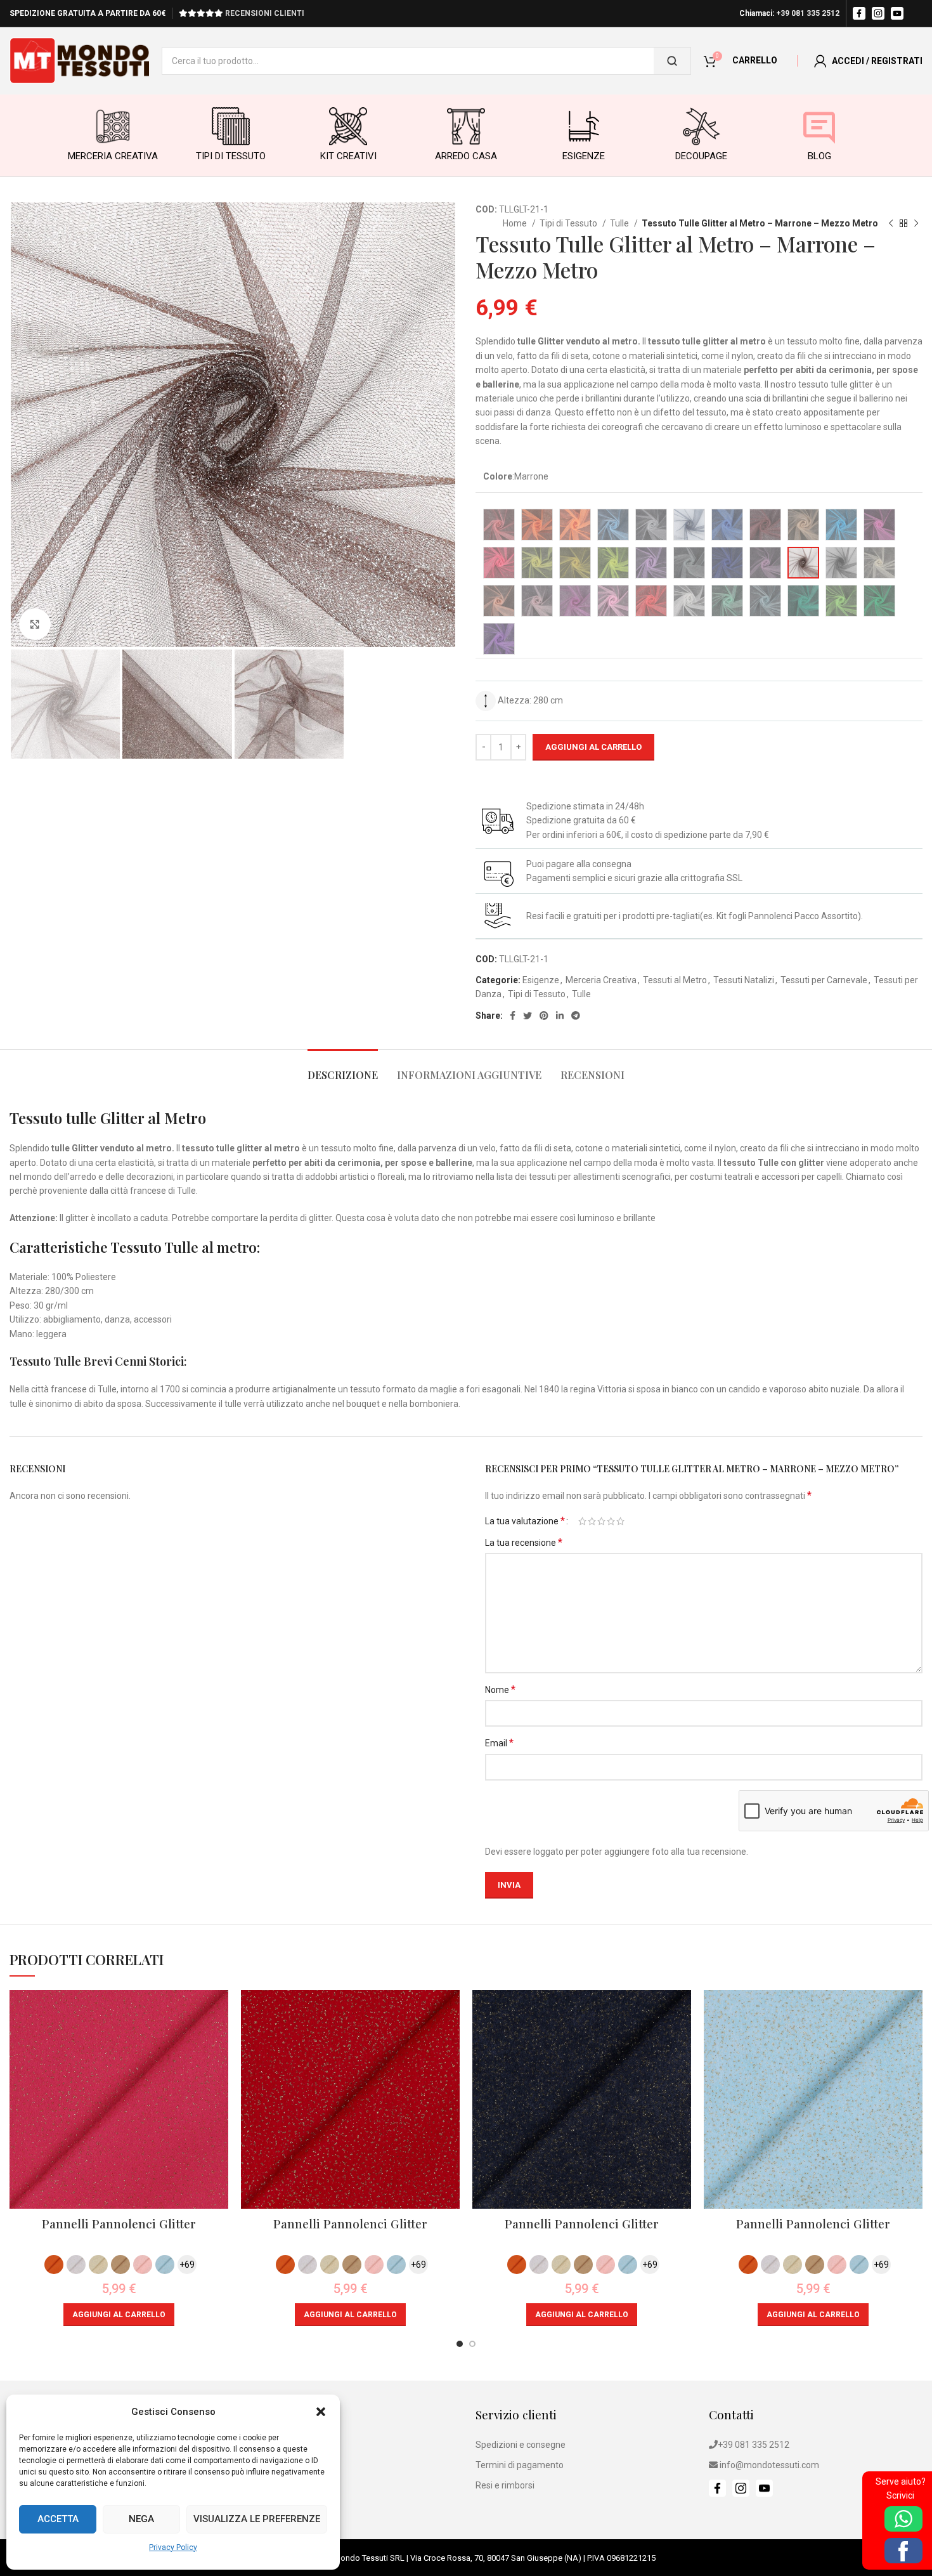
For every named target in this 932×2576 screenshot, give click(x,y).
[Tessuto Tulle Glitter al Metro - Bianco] (651, 525)
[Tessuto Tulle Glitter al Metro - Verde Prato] (803, 601)
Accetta (58, 2519)
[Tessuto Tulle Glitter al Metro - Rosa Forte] (613, 601)
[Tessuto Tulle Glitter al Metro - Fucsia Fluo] (499, 563)
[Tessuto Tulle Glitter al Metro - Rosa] (537, 601)
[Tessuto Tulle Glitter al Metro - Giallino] (537, 563)
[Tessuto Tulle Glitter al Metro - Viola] (499, 639)
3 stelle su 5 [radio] (601, 1521)
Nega (141, 2519)
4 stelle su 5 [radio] (611, 1521)
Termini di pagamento (520, 2465)
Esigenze (541, 980)
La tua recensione (524, 1542)
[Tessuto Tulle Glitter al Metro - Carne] (803, 525)
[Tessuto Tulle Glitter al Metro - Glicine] (651, 563)
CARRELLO (755, 60)
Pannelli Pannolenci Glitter (119, 2223)
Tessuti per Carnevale (824, 980)
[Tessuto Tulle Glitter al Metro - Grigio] (689, 563)
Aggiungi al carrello (593, 747)
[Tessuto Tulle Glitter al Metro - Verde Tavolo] (879, 601)
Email (499, 1743)
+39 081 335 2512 (808, 13)
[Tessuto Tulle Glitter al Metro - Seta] (689, 601)
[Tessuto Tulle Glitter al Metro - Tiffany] (727, 601)
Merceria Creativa (601, 980)
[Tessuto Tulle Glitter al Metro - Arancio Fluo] (575, 525)
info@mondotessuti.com (769, 2465)
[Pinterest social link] (544, 1016)
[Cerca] (672, 61)
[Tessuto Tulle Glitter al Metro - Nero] (841, 563)
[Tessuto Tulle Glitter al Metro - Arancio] (537, 525)
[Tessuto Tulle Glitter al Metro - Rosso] (651, 601)
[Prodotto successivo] (916, 224)
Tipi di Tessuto (569, 223)
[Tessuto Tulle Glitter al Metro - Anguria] (499, 525)
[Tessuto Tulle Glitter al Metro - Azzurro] (613, 525)
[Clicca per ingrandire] (35, 624)
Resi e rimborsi (505, 2485)
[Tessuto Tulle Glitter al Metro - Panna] (879, 563)
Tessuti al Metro (675, 980)
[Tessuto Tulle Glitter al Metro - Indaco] (727, 563)
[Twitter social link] (527, 1016)
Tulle (620, 223)
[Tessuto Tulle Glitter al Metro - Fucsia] (879, 525)
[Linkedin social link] (560, 1016)
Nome (500, 1690)
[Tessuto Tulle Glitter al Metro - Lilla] (765, 563)
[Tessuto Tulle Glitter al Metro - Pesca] (499, 601)
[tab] (343, 1069)
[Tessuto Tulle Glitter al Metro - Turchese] (841, 525)
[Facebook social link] (513, 1016)
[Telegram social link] (576, 1016)
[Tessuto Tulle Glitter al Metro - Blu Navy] (689, 525)
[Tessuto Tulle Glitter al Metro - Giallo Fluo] (613, 563)
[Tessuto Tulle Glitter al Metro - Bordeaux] (765, 525)
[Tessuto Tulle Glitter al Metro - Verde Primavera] (841, 601)
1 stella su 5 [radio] (582, 1521)
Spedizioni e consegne (521, 2445)
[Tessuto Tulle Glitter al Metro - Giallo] (575, 563)
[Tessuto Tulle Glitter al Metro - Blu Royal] (727, 525)
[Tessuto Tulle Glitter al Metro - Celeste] (765, 601)
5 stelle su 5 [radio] (620, 1521)
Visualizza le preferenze (257, 2519)
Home (516, 223)
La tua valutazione (525, 1521)
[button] (321, 2412)
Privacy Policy (173, 2547)
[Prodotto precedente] (891, 224)
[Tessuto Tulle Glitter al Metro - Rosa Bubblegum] (575, 601)
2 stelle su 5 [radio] (592, 1521)
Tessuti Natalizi (744, 980)
